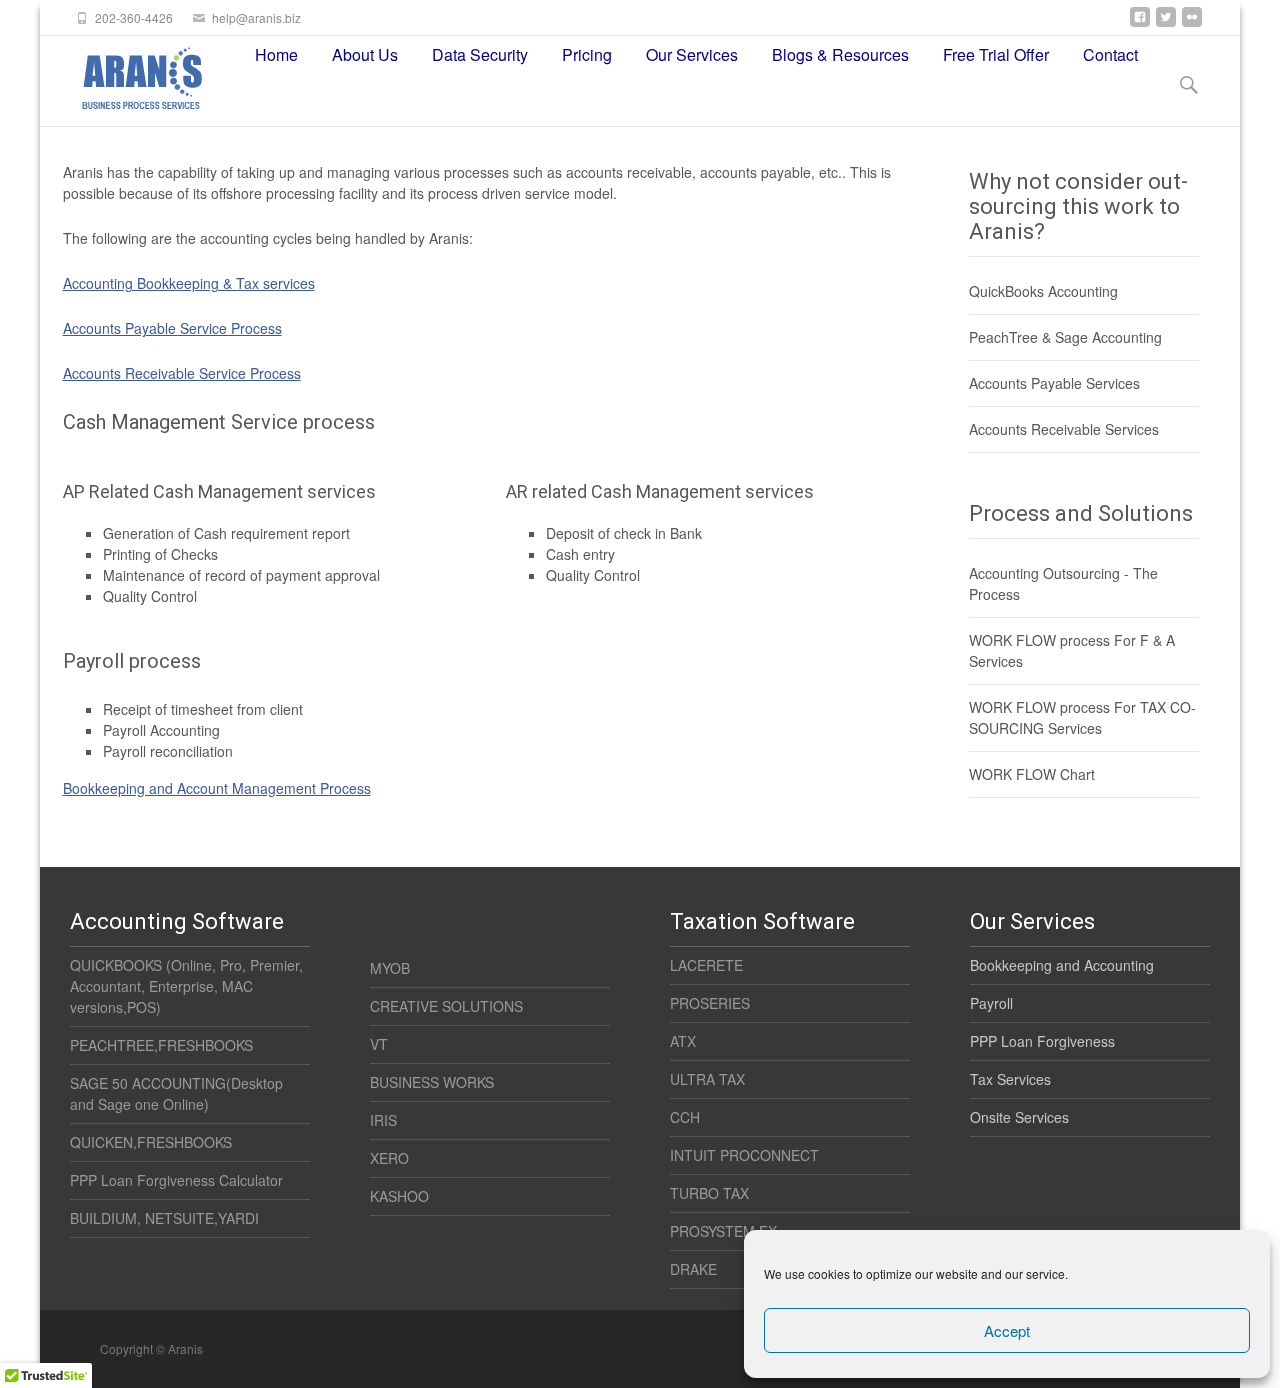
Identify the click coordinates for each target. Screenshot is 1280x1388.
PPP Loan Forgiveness (1042, 1041)
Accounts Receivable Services (1064, 429)
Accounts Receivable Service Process (182, 373)
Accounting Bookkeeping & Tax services (189, 283)
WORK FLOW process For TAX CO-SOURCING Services (1082, 717)
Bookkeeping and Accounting (1062, 965)
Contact (1110, 54)
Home (276, 54)
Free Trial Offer (996, 54)
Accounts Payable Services (1054, 383)
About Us (365, 54)
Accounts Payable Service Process (172, 328)
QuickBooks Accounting (1043, 291)
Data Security (480, 54)
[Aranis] (123, 76)
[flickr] (1192, 25)
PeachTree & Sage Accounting (1065, 337)
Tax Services (1010, 1079)
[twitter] (1166, 25)
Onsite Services (1019, 1117)
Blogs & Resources (840, 54)
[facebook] (1140, 25)
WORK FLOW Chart (1032, 774)
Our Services (692, 54)
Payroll (991, 1003)
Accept (1007, 1330)
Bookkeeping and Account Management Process (217, 788)
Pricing (587, 54)
